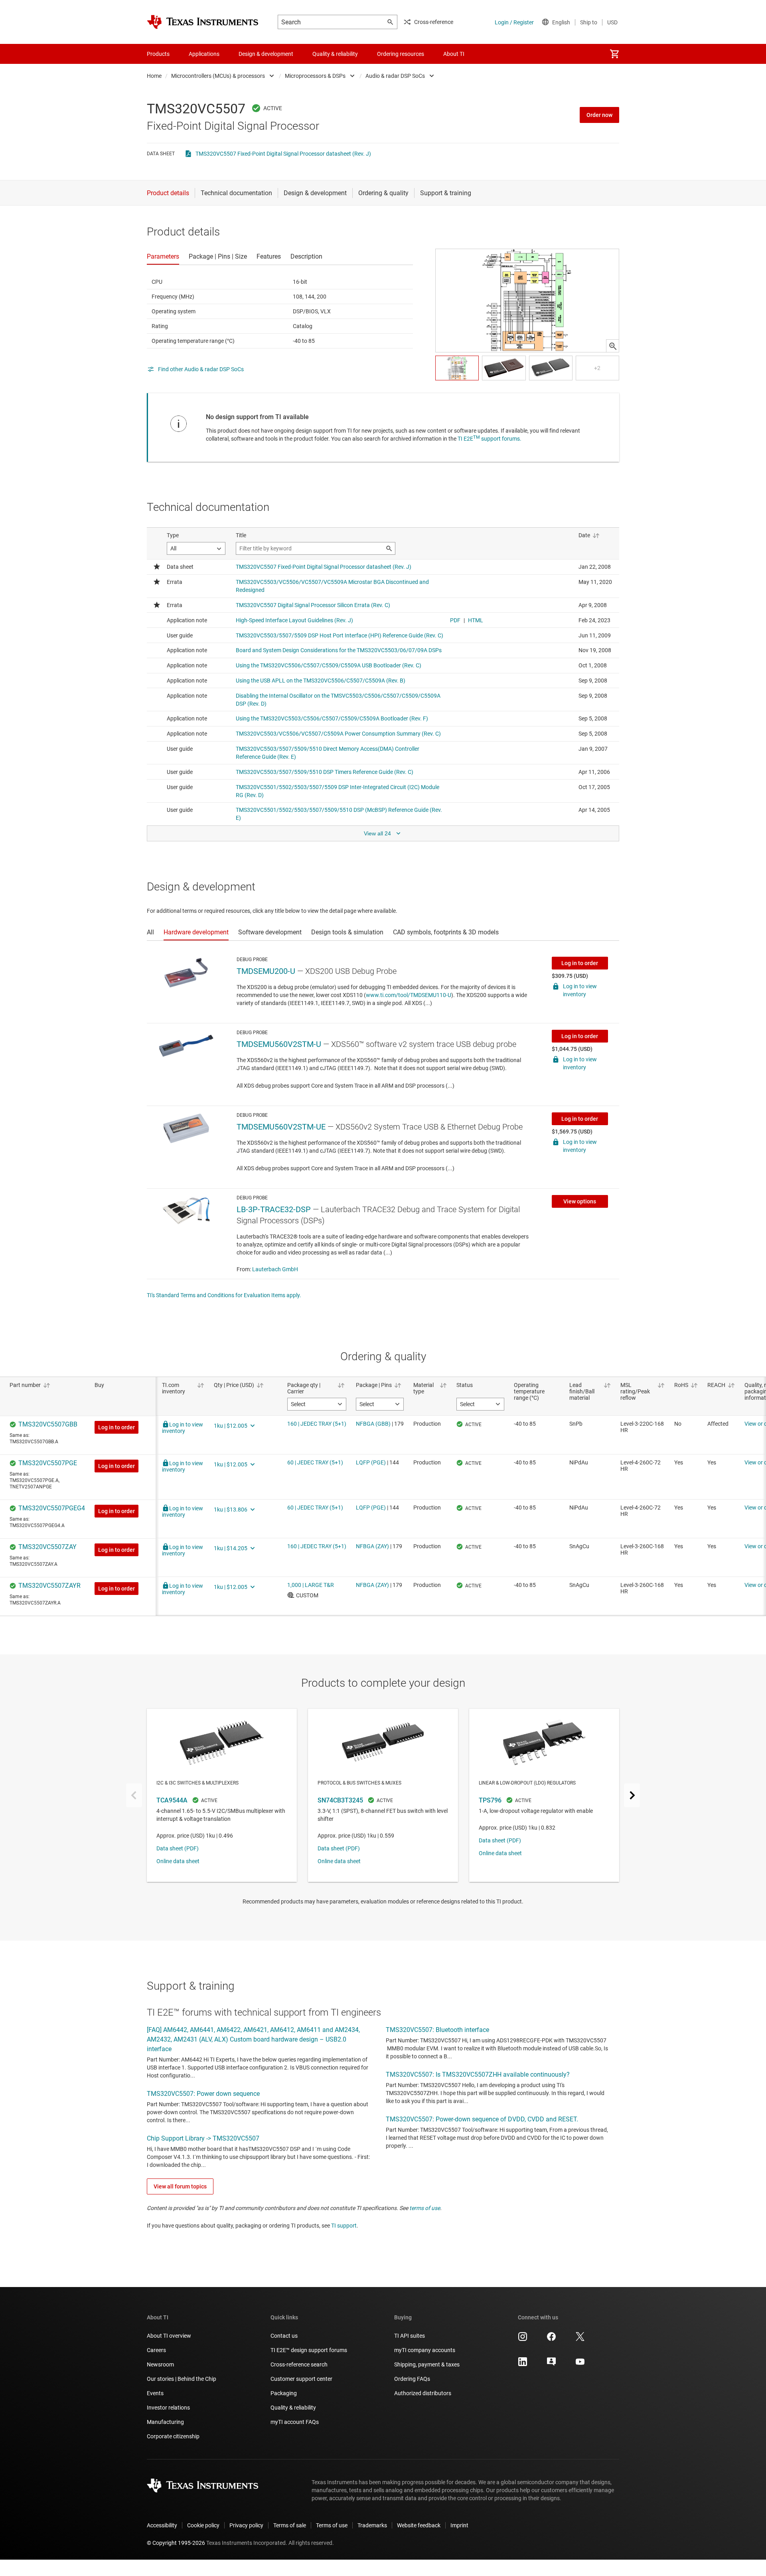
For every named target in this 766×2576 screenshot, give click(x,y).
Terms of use (332, 2525)
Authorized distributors (423, 2393)
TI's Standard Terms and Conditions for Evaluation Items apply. (224, 1295)
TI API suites (410, 2336)
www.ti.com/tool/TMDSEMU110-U (409, 995)
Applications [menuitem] (204, 54)
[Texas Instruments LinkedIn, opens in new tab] (523, 2364)
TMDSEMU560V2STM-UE (281, 1127)
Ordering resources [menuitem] (401, 54)
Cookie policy (203, 2525)
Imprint (459, 2525)
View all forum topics (180, 2186)
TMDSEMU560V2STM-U (279, 1044)
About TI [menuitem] (454, 54)
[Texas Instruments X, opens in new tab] (580, 2339)
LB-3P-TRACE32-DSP (274, 1209)
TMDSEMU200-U (266, 971)
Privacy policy (246, 2525)
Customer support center (301, 2379)
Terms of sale (290, 2525)
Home (154, 76)
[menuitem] (614, 54)
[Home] (203, 22)
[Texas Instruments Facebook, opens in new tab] (551, 2339)
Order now (599, 115)
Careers (156, 2350)
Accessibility (162, 2525)
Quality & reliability (293, 2408)
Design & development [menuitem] (266, 54)
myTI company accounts (425, 2350)
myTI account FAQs (295, 2422)
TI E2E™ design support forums (309, 2350)
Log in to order (580, 963)
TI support (344, 2226)
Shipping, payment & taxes (427, 2364)
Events (155, 2393)
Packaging (284, 2393)
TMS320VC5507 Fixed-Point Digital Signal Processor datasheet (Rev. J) (283, 154)
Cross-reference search (299, 2364)
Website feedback (419, 2525)
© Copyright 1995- (176, 2543)
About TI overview (169, 2336)
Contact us (284, 2336)
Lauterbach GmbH (275, 1269)
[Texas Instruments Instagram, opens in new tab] (523, 2339)
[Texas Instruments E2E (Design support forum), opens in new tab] (551, 2364)
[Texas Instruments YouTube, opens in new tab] (580, 2364)
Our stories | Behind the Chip (182, 2379)
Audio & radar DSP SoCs (395, 76)
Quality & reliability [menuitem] (335, 54)
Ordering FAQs (412, 2379)
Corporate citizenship (173, 2436)
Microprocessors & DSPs (315, 76)
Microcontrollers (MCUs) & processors (218, 76)
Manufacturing (165, 2422)
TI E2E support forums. (490, 439)
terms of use (425, 2208)
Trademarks (372, 2525)
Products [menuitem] (158, 54)
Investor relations (168, 2408)
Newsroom (160, 2364)
